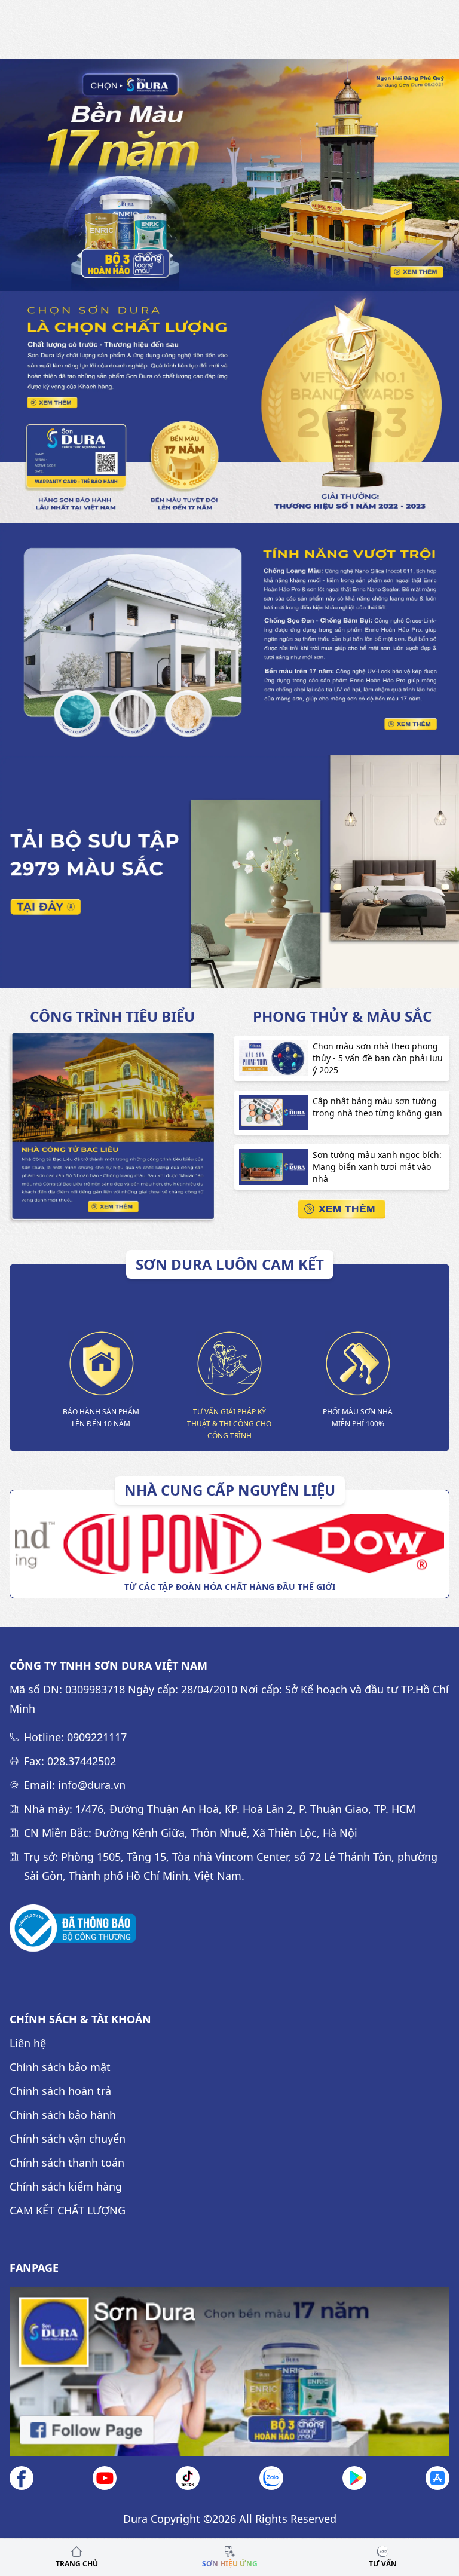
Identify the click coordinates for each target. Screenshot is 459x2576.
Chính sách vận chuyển (68, 2139)
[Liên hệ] (271, 2478)
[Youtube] (105, 2478)
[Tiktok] (188, 2478)
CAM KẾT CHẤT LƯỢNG (68, 2210)
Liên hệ (28, 2043)
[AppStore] (437, 2478)
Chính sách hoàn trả (60, 2091)
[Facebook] (22, 2478)
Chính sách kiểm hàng (66, 2186)
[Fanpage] (229, 2372)
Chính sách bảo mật (60, 2067)
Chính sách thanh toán (67, 2163)
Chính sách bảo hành (63, 2115)
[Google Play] (354, 2478)
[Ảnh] (73, 1928)
